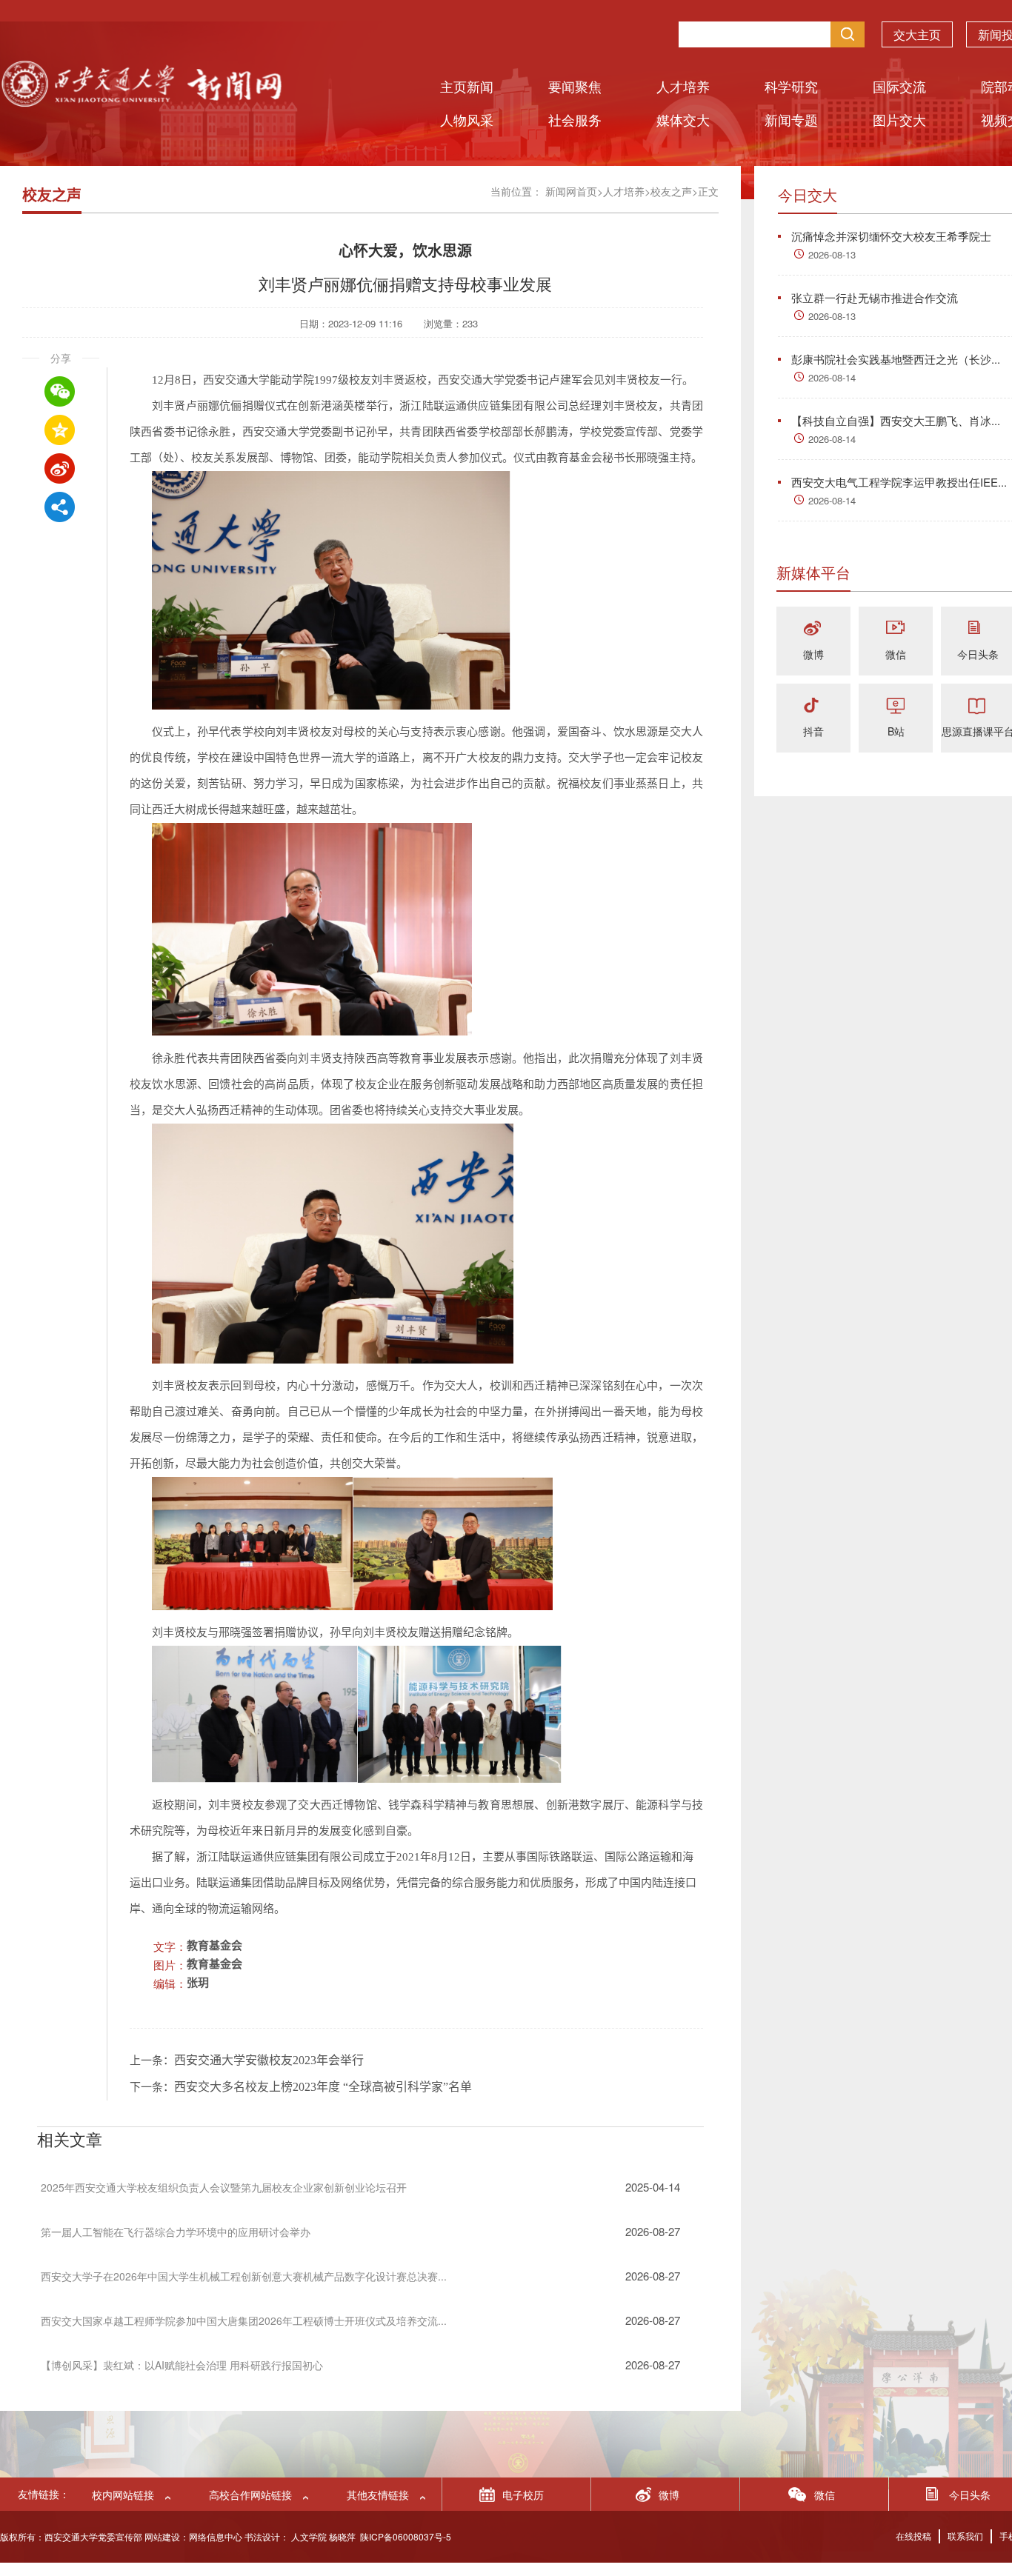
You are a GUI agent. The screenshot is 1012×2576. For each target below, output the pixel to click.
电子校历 (523, 2495)
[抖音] (813, 706)
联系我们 (965, 2536)
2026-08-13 (832, 254)
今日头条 (978, 654)
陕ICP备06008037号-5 (406, 2536)
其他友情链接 (378, 2495)
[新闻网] (141, 102)
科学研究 (791, 86)
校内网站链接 (123, 2495)
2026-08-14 (832, 377)
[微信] (896, 629)
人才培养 (683, 86)
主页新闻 (467, 86)
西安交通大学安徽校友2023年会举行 (269, 2060)
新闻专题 (791, 119)
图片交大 (899, 119)
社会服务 (575, 119)
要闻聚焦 (575, 86)
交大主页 (917, 34)
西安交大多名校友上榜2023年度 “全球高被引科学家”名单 (323, 2087)
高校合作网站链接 (250, 2495)
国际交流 (899, 86)
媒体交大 (683, 119)
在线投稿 (913, 2536)
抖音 (813, 731)
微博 (813, 654)
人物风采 (467, 119)
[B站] (896, 706)
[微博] (813, 629)
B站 (896, 731)
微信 (896, 654)
